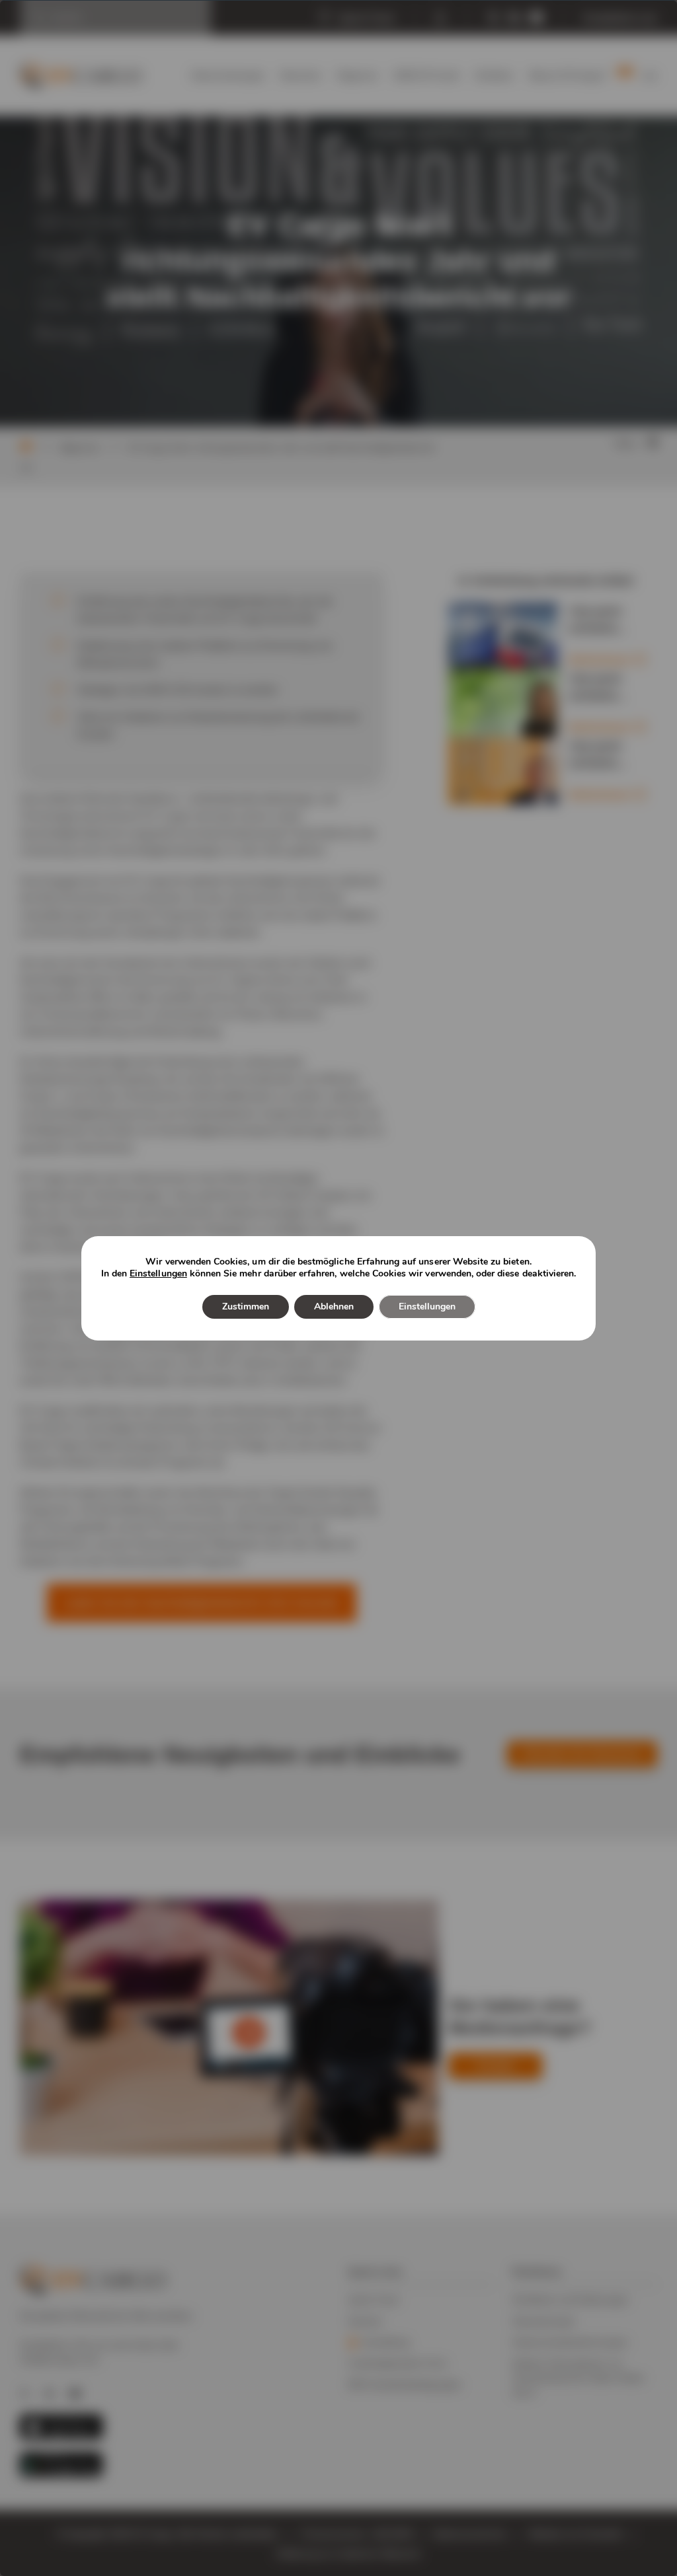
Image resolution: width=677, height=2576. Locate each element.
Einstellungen (158, 1274)
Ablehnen (334, 1306)
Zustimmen (246, 1306)
